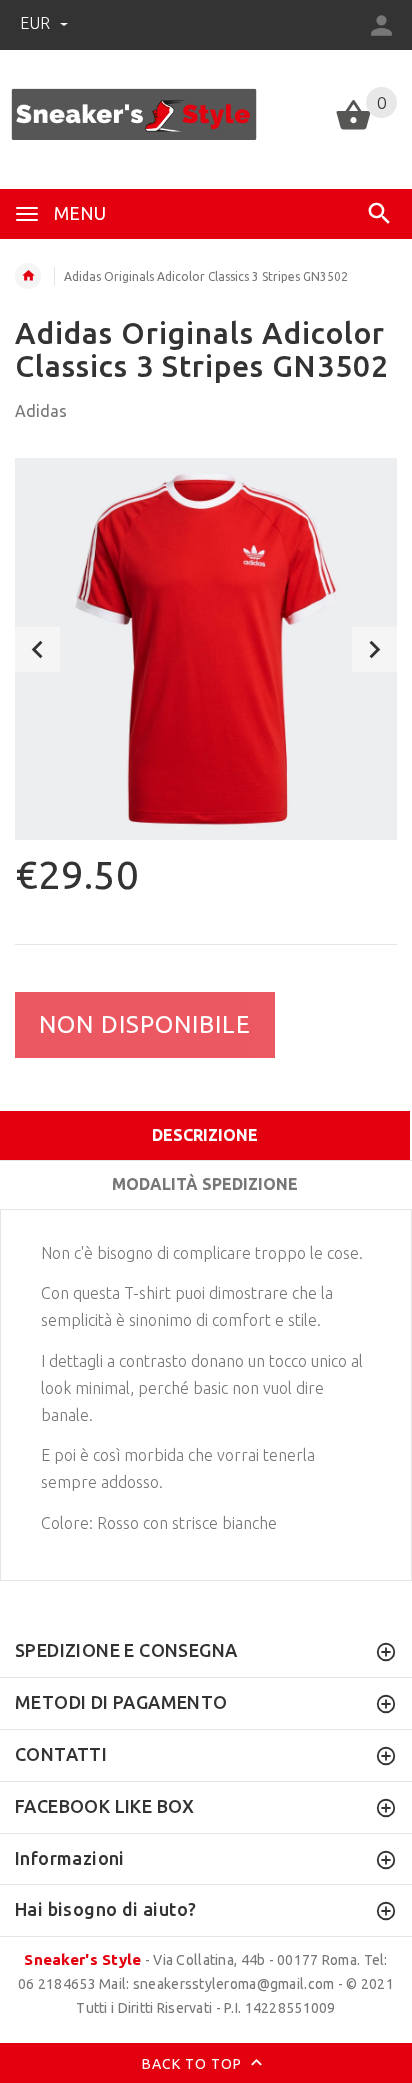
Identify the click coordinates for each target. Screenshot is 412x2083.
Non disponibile (145, 1024)
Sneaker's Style (82, 1959)
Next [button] (374, 649)
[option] (206, 649)
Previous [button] (37, 649)
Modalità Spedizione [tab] (205, 1184)
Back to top (194, 2064)
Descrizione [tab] (205, 1135)
